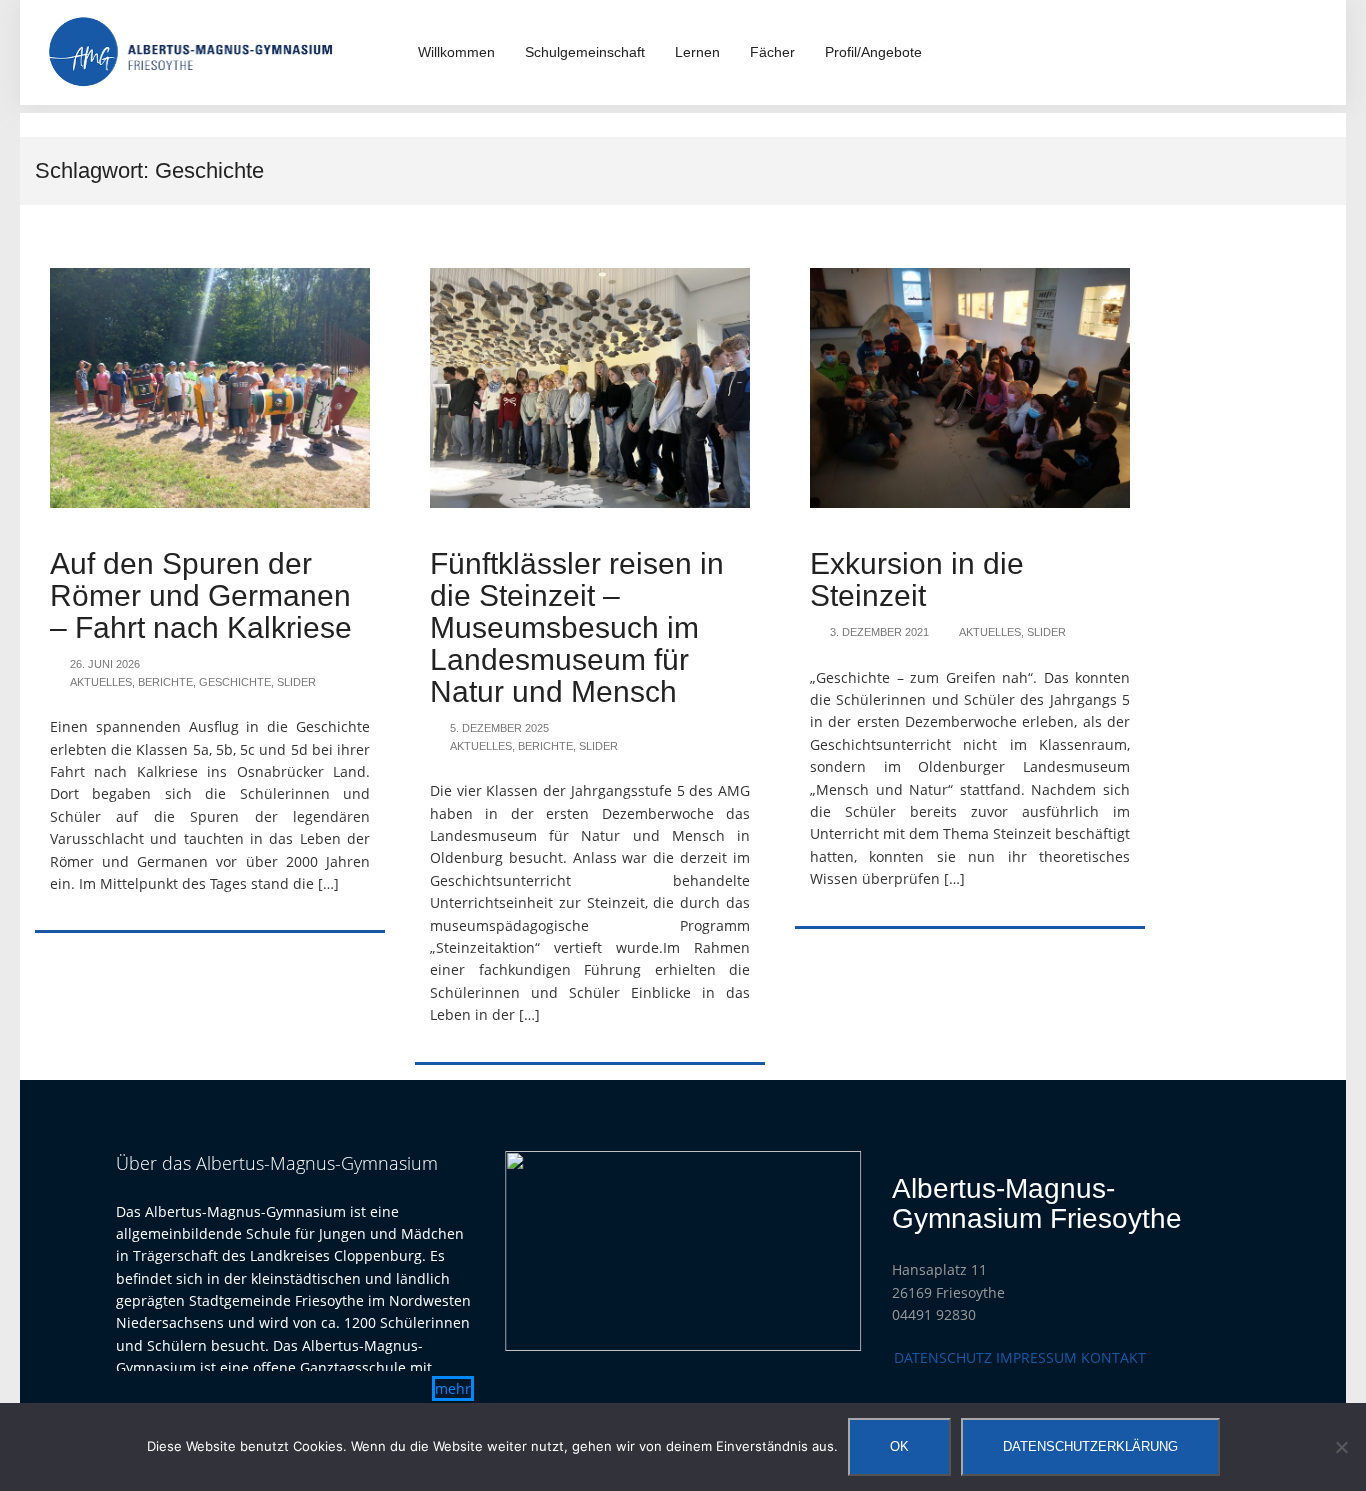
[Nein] (1341, 1447)
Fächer (772, 52)
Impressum (1036, 1357)
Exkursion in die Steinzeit (917, 579)
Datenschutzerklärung (1090, 1446)
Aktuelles (101, 682)
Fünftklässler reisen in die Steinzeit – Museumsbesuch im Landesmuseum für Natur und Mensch (577, 627)
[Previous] (546, 1251)
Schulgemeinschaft (585, 52)
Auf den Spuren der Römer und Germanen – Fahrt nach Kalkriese (201, 595)
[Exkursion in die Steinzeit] (970, 386)
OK (899, 1446)
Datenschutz (943, 1357)
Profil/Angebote (873, 52)
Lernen (697, 52)
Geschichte (235, 682)
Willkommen (456, 52)
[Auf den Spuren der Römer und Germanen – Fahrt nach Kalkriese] (210, 386)
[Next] (820, 1251)
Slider (296, 682)
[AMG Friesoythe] (191, 50)
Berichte (165, 682)
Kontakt (1113, 1357)
